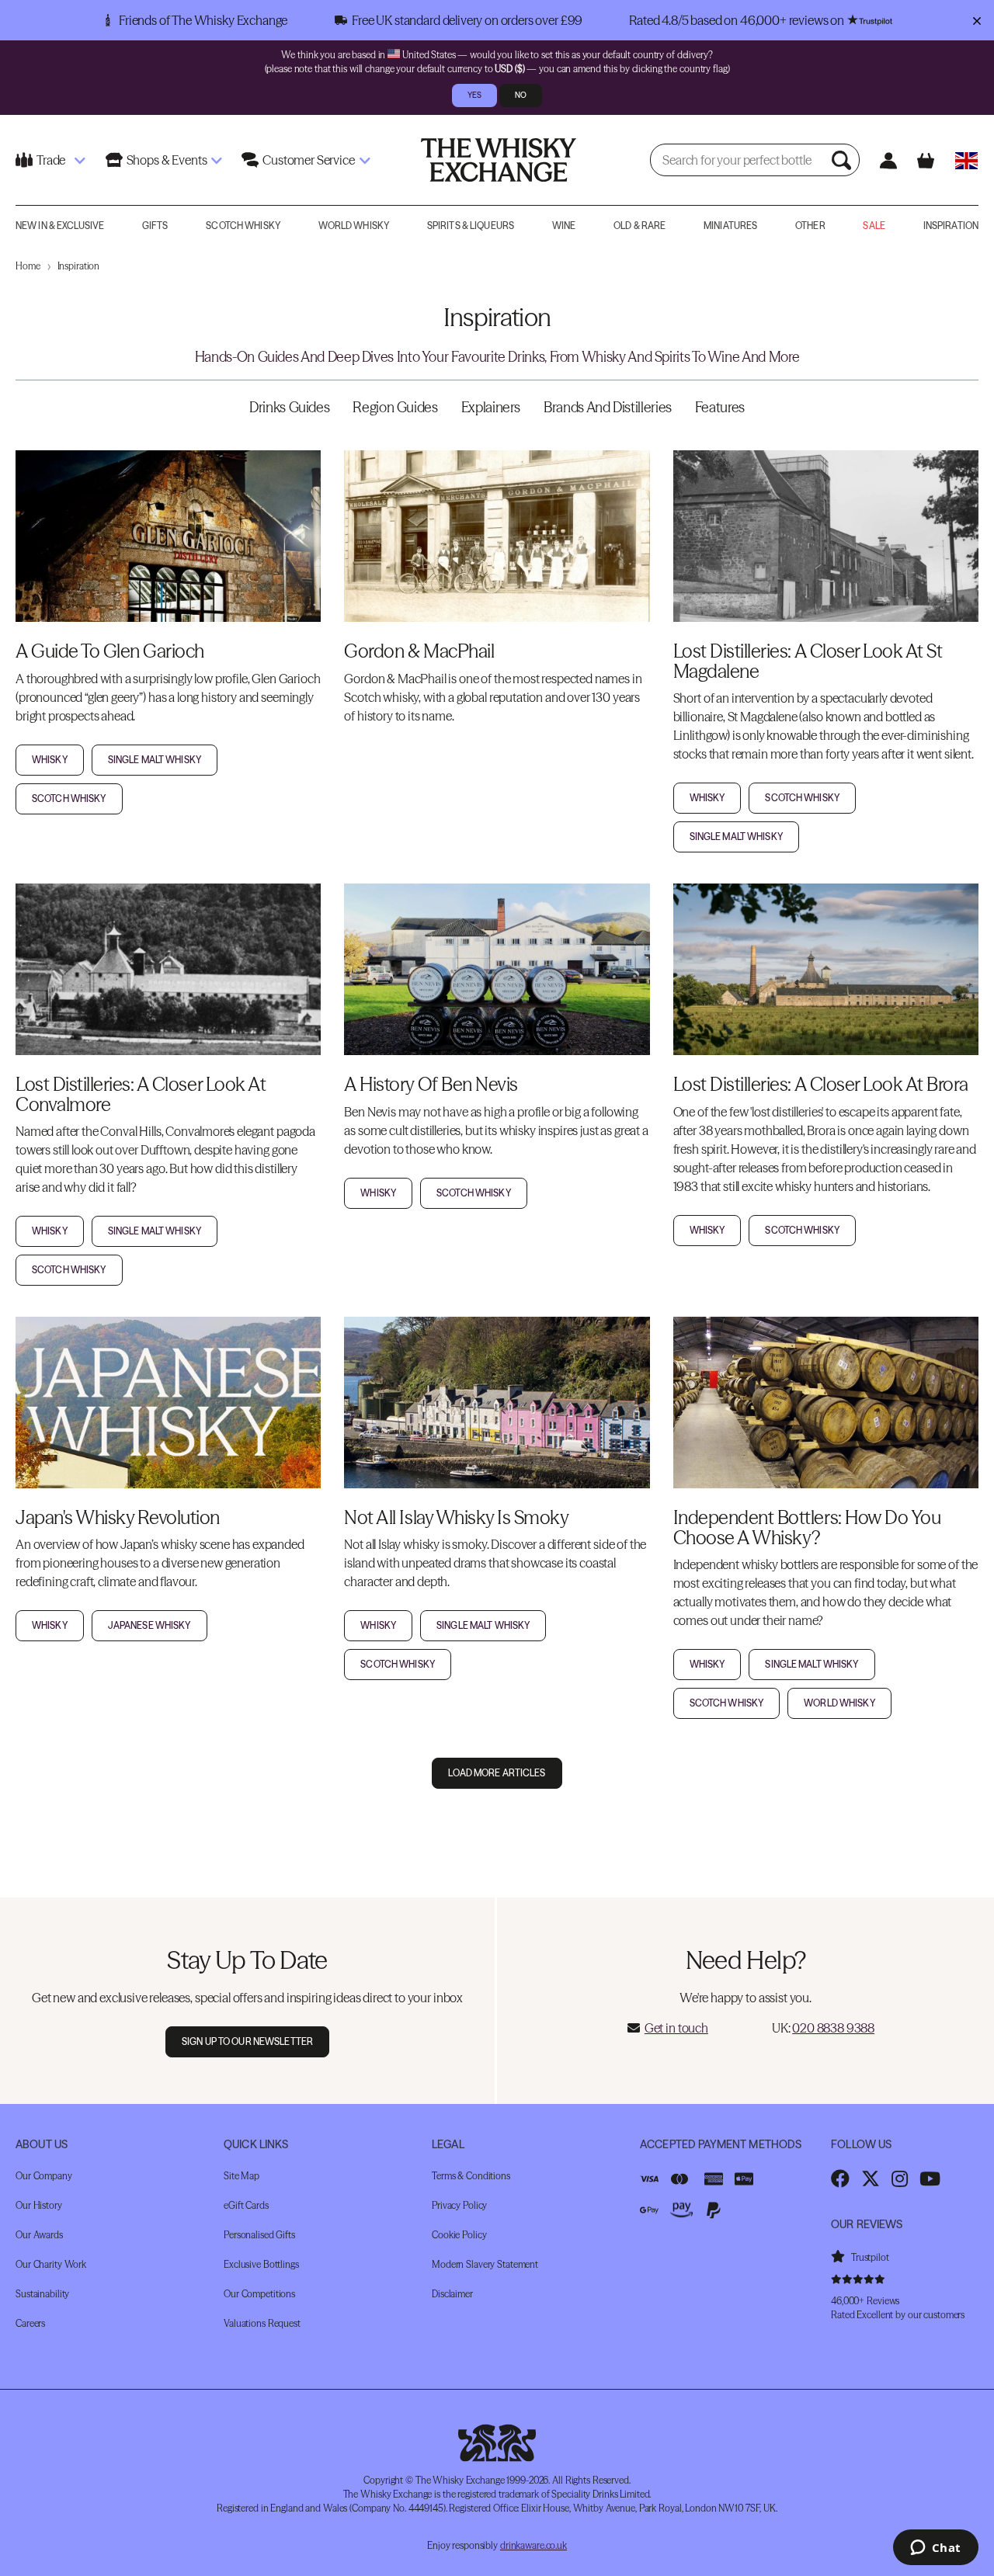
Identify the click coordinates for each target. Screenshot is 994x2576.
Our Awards (39, 2235)
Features (720, 407)
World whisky (839, 1703)
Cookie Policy (459, 2235)
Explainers (491, 407)
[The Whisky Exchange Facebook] (840, 2178)
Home (28, 266)
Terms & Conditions (471, 2176)
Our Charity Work (51, 2264)
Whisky (50, 760)
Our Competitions (259, 2294)
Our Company (44, 2176)
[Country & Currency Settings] (966, 160)
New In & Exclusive (60, 226)
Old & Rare (639, 226)
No (521, 95)
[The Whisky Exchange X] (871, 2178)
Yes (474, 95)
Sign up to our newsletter (247, 2041)
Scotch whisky (69, 798)
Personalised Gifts (259, 2235)
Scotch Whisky (243, 226)
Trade (51, 160)
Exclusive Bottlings (261, 2264)
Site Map (242, 2176)
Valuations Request (262, 2323)
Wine (564, 226)
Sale (874, 226)
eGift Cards (246, 2205)
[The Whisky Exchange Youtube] (930, 2178)
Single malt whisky (155, 760)
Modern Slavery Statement (485, 2264)
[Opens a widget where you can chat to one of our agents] (935, 2549)
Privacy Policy (459, 2205)
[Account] (889, 160)
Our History (39, 2205)
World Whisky (354, 226)
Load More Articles (497, 1773)
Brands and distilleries (608, 407)
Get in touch (676, 2028)
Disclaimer (452, 2294)
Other (810, 226)
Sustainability (42, 2294)
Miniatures (730, 226)
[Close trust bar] (977, 20)
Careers (30, 2323)
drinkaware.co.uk (533, 2545)
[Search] (843, 160)
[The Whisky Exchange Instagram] (900, 2178)
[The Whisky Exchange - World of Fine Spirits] (499, 160)
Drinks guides (289, 407)
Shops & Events (167, 160)
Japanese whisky (149, 1625)
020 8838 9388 (833, 2028)
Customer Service (308, 160)
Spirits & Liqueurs (471, 226)
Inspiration (951, 226)
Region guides (395, 407)
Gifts (155, 226)
